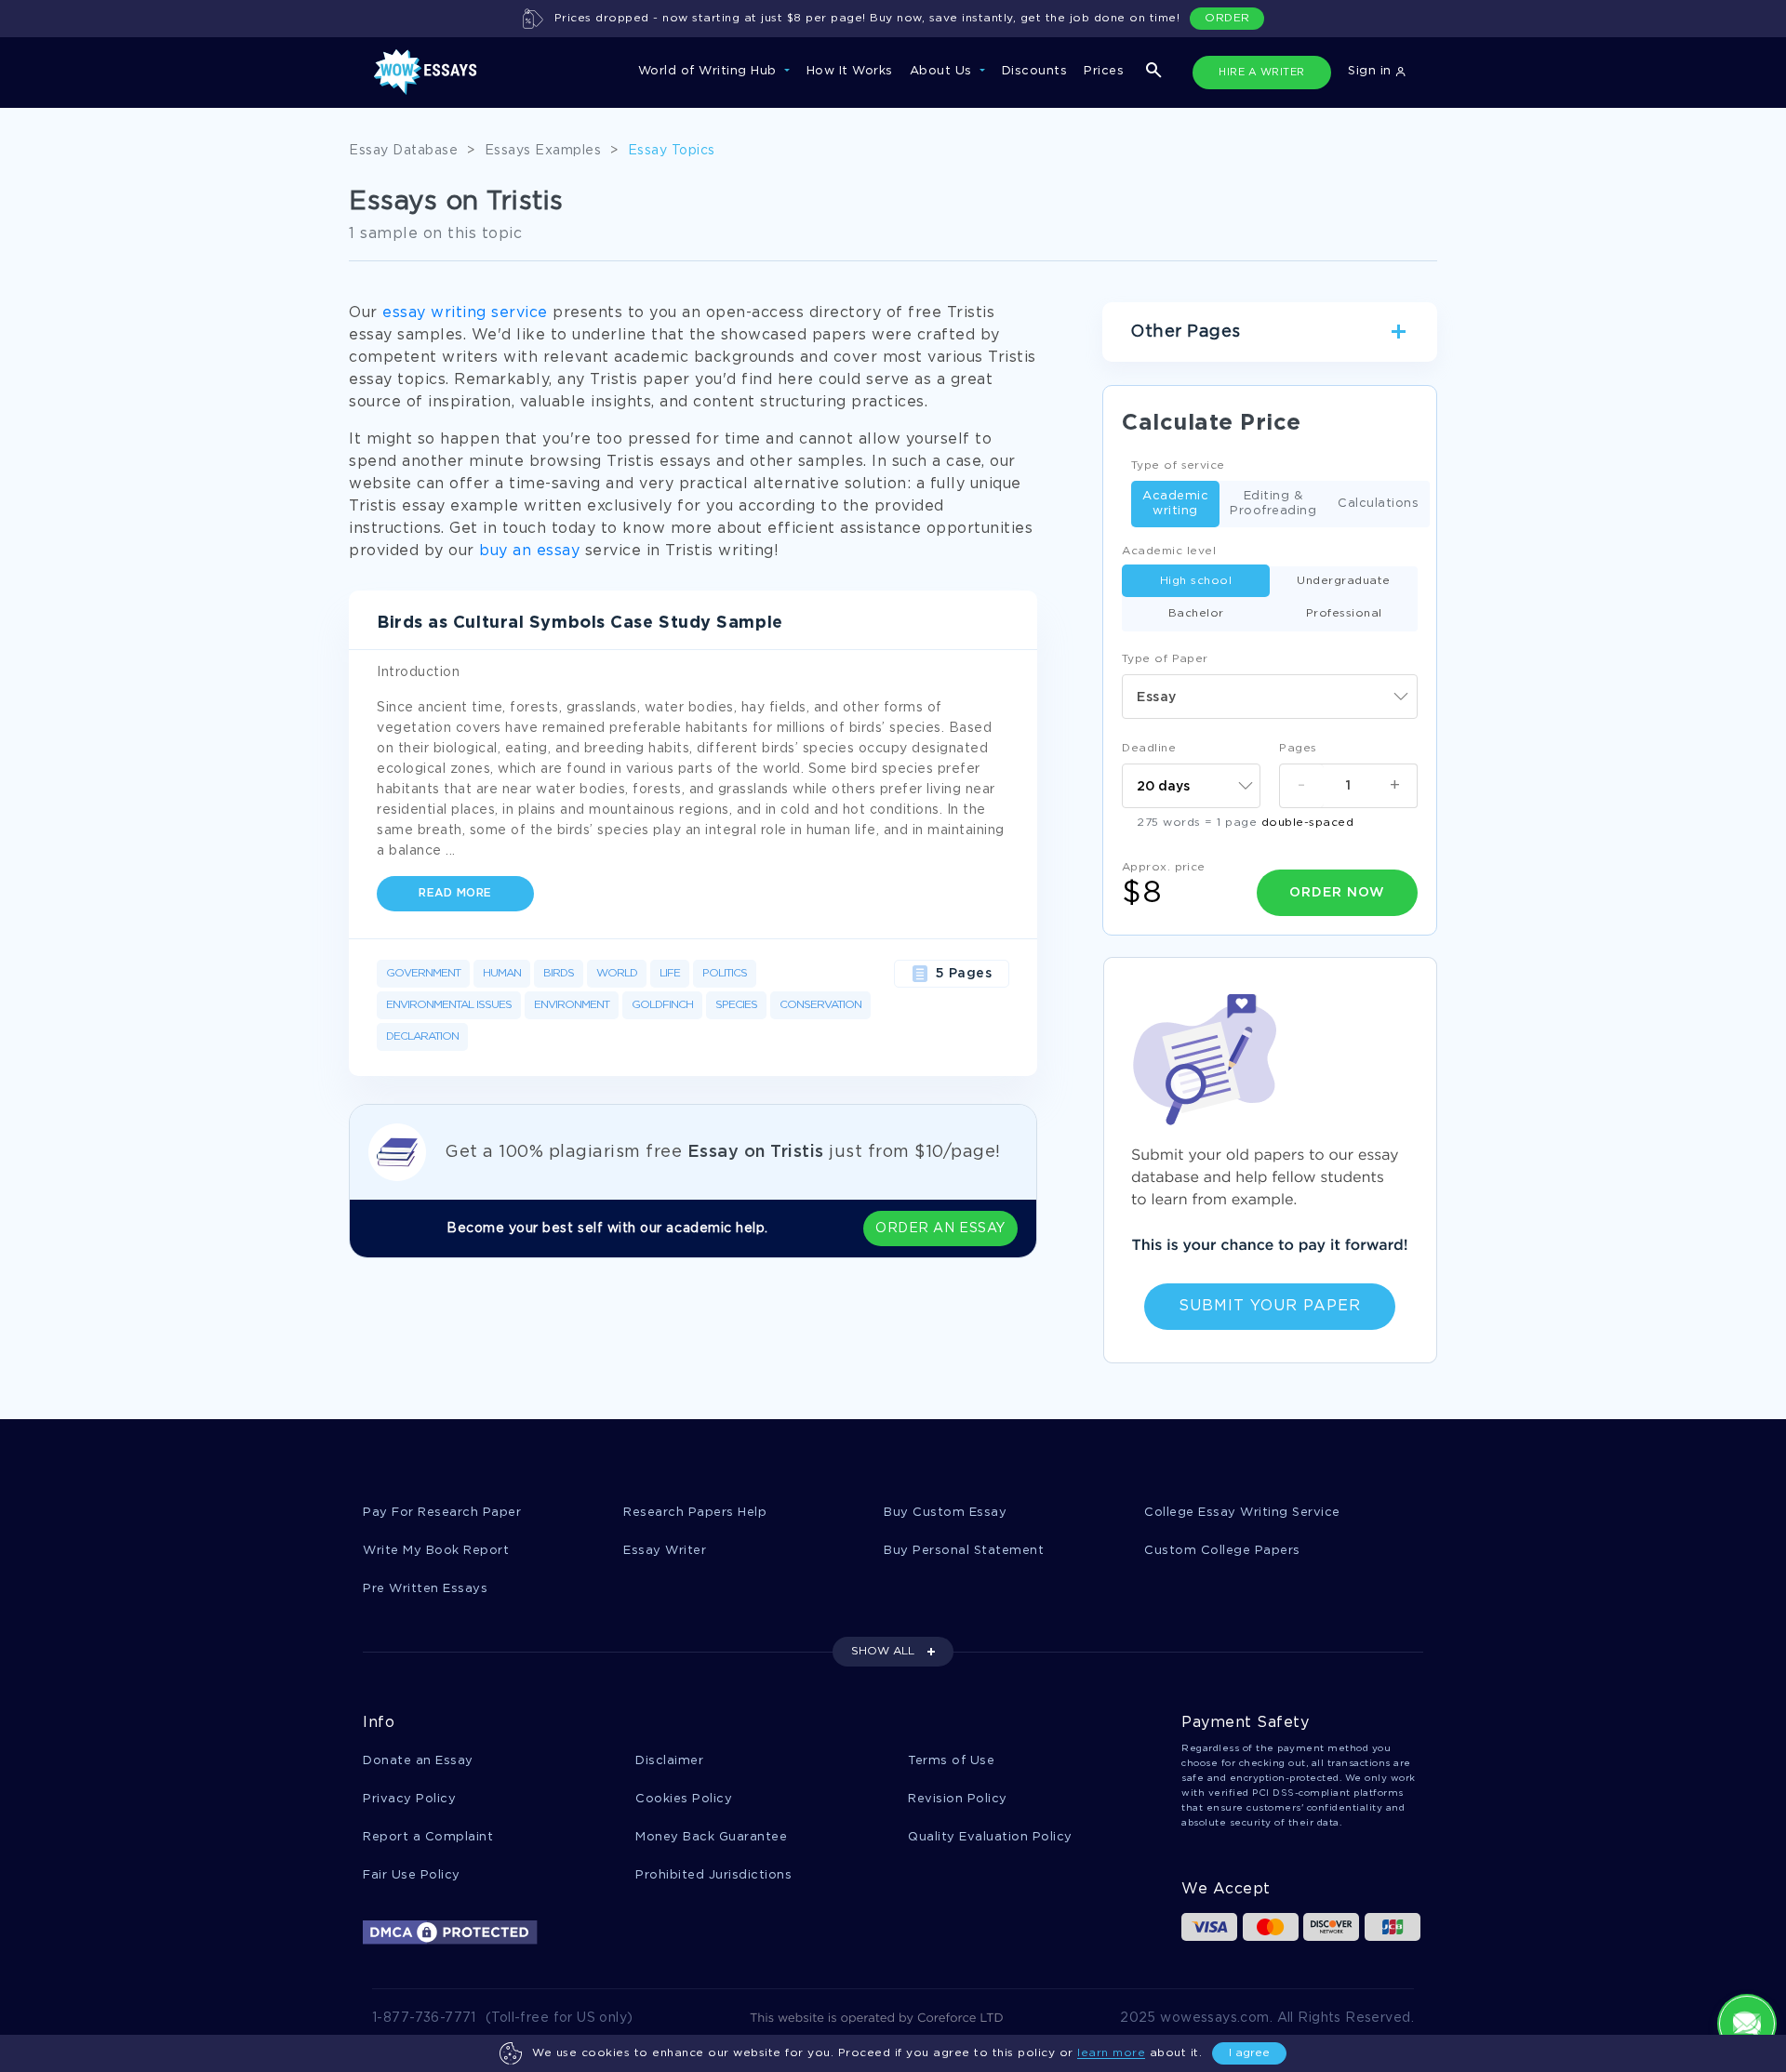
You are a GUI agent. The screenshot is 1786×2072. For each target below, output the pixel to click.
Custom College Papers (1222, 1551)
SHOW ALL (883, 1651)
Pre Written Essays (425, 1589)
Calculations (1378, 504)
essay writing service (465, 313)
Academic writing (1175, 504)
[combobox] (1270, 697)
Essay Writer (665, 1551)
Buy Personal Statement (964, 1551)
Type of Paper (1165, 659)
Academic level (1169, 551)
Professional (1344, 613)
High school (1196, 581)
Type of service (1178, 465)
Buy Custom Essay (945, 1513)
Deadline (1149, 748)
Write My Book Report (436, 1551)
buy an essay (529, 551)
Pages (1298, 748)
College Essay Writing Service (1242, 1513)
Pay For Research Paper (442, 1513)
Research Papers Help (695, 1513)
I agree (1249, 2053)
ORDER (1227, 18)
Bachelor (1196, 613)
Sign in (1372, 71)
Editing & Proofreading (1273, 504)
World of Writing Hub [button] (710, 71)
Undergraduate (1344, 581)
